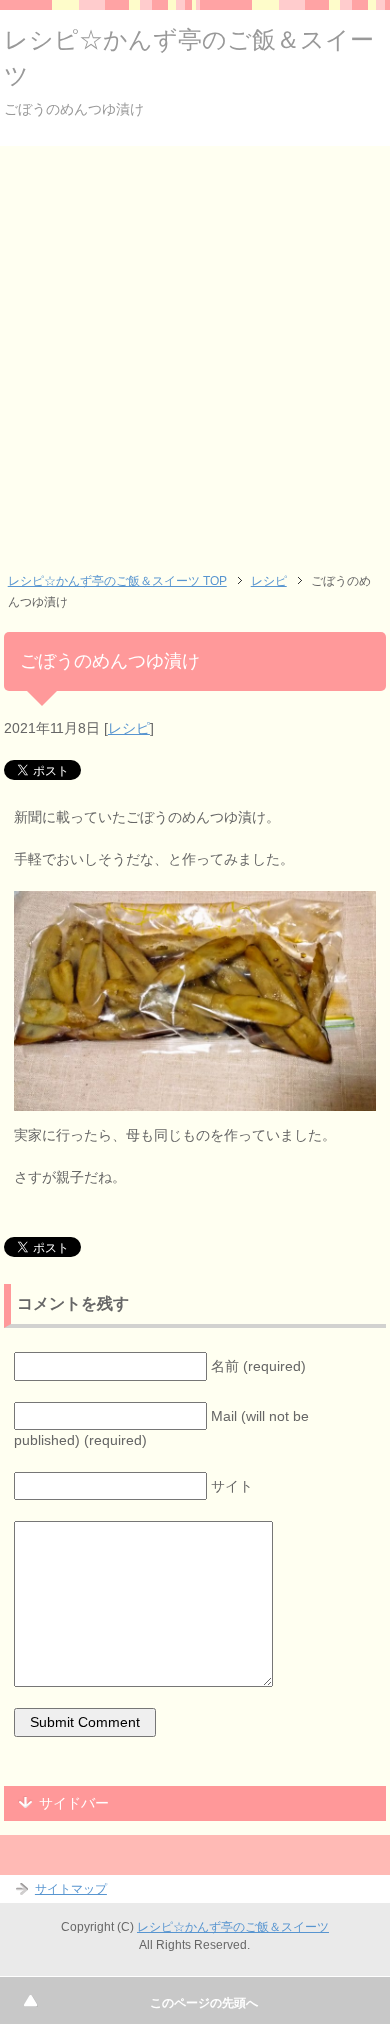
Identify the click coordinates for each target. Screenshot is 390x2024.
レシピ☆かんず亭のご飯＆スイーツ (233, 1927)
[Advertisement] (195, 351)
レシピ (129, 728)
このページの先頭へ (204, 2003)
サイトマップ (71, 1889)
